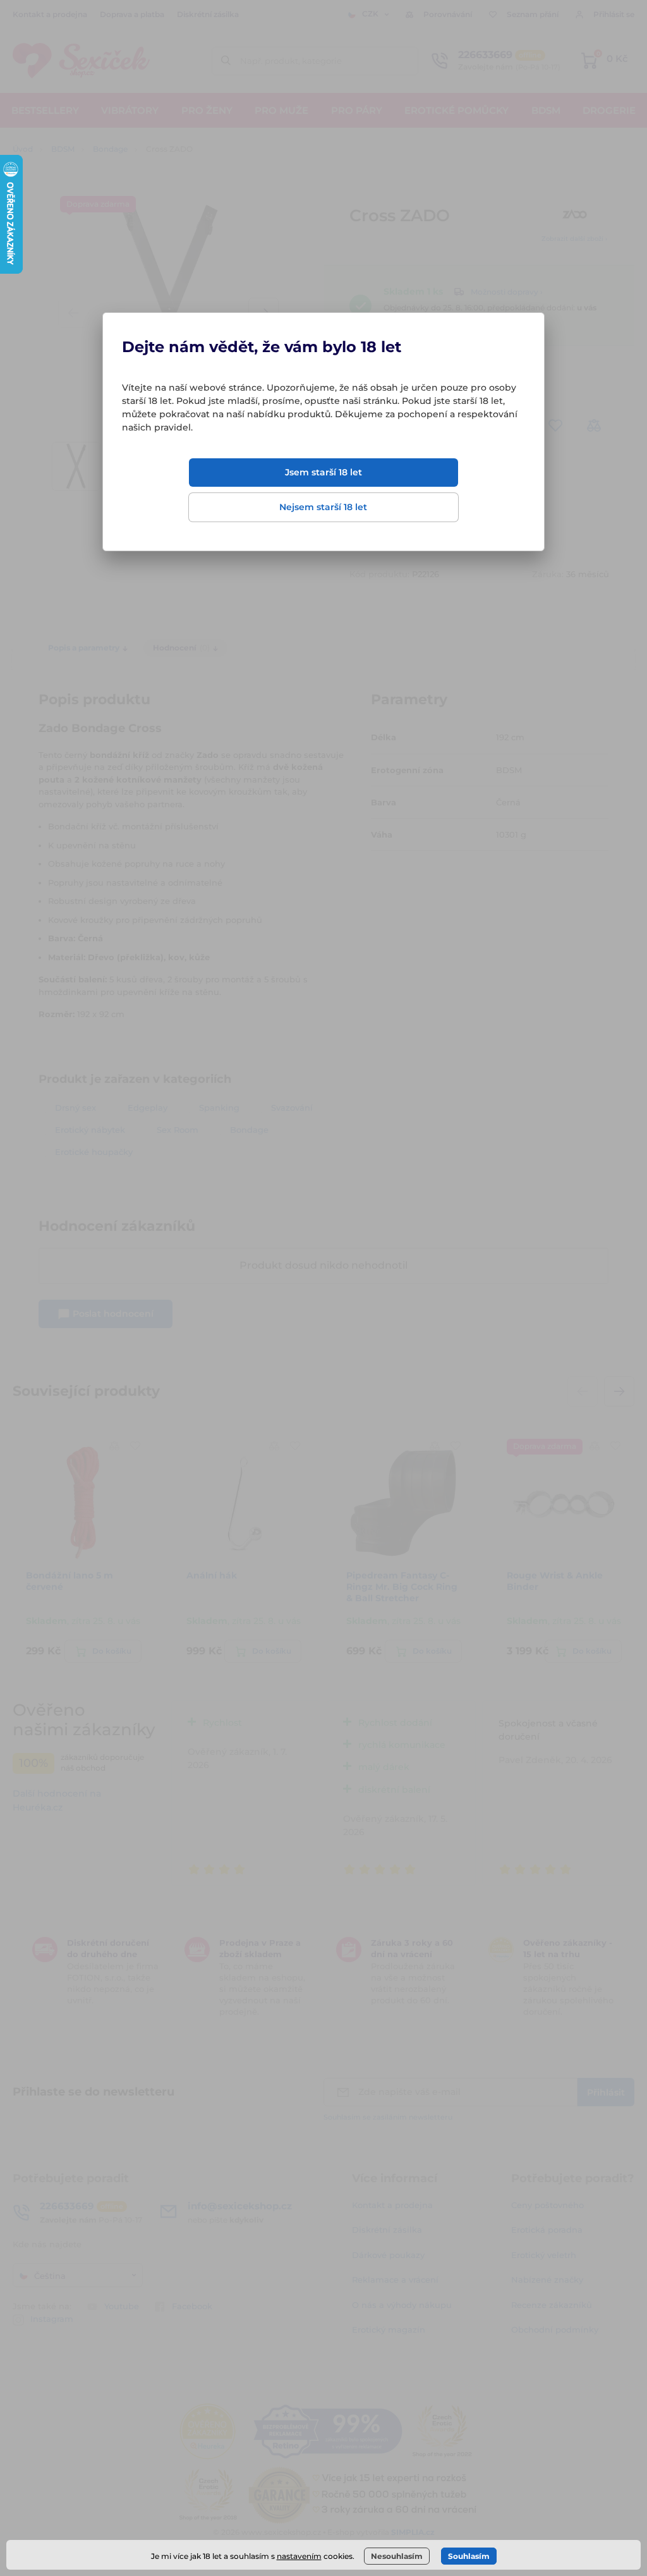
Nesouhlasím (397, 2556)
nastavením (299, 2556)
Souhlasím (469, 2556)
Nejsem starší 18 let (323, 507)
